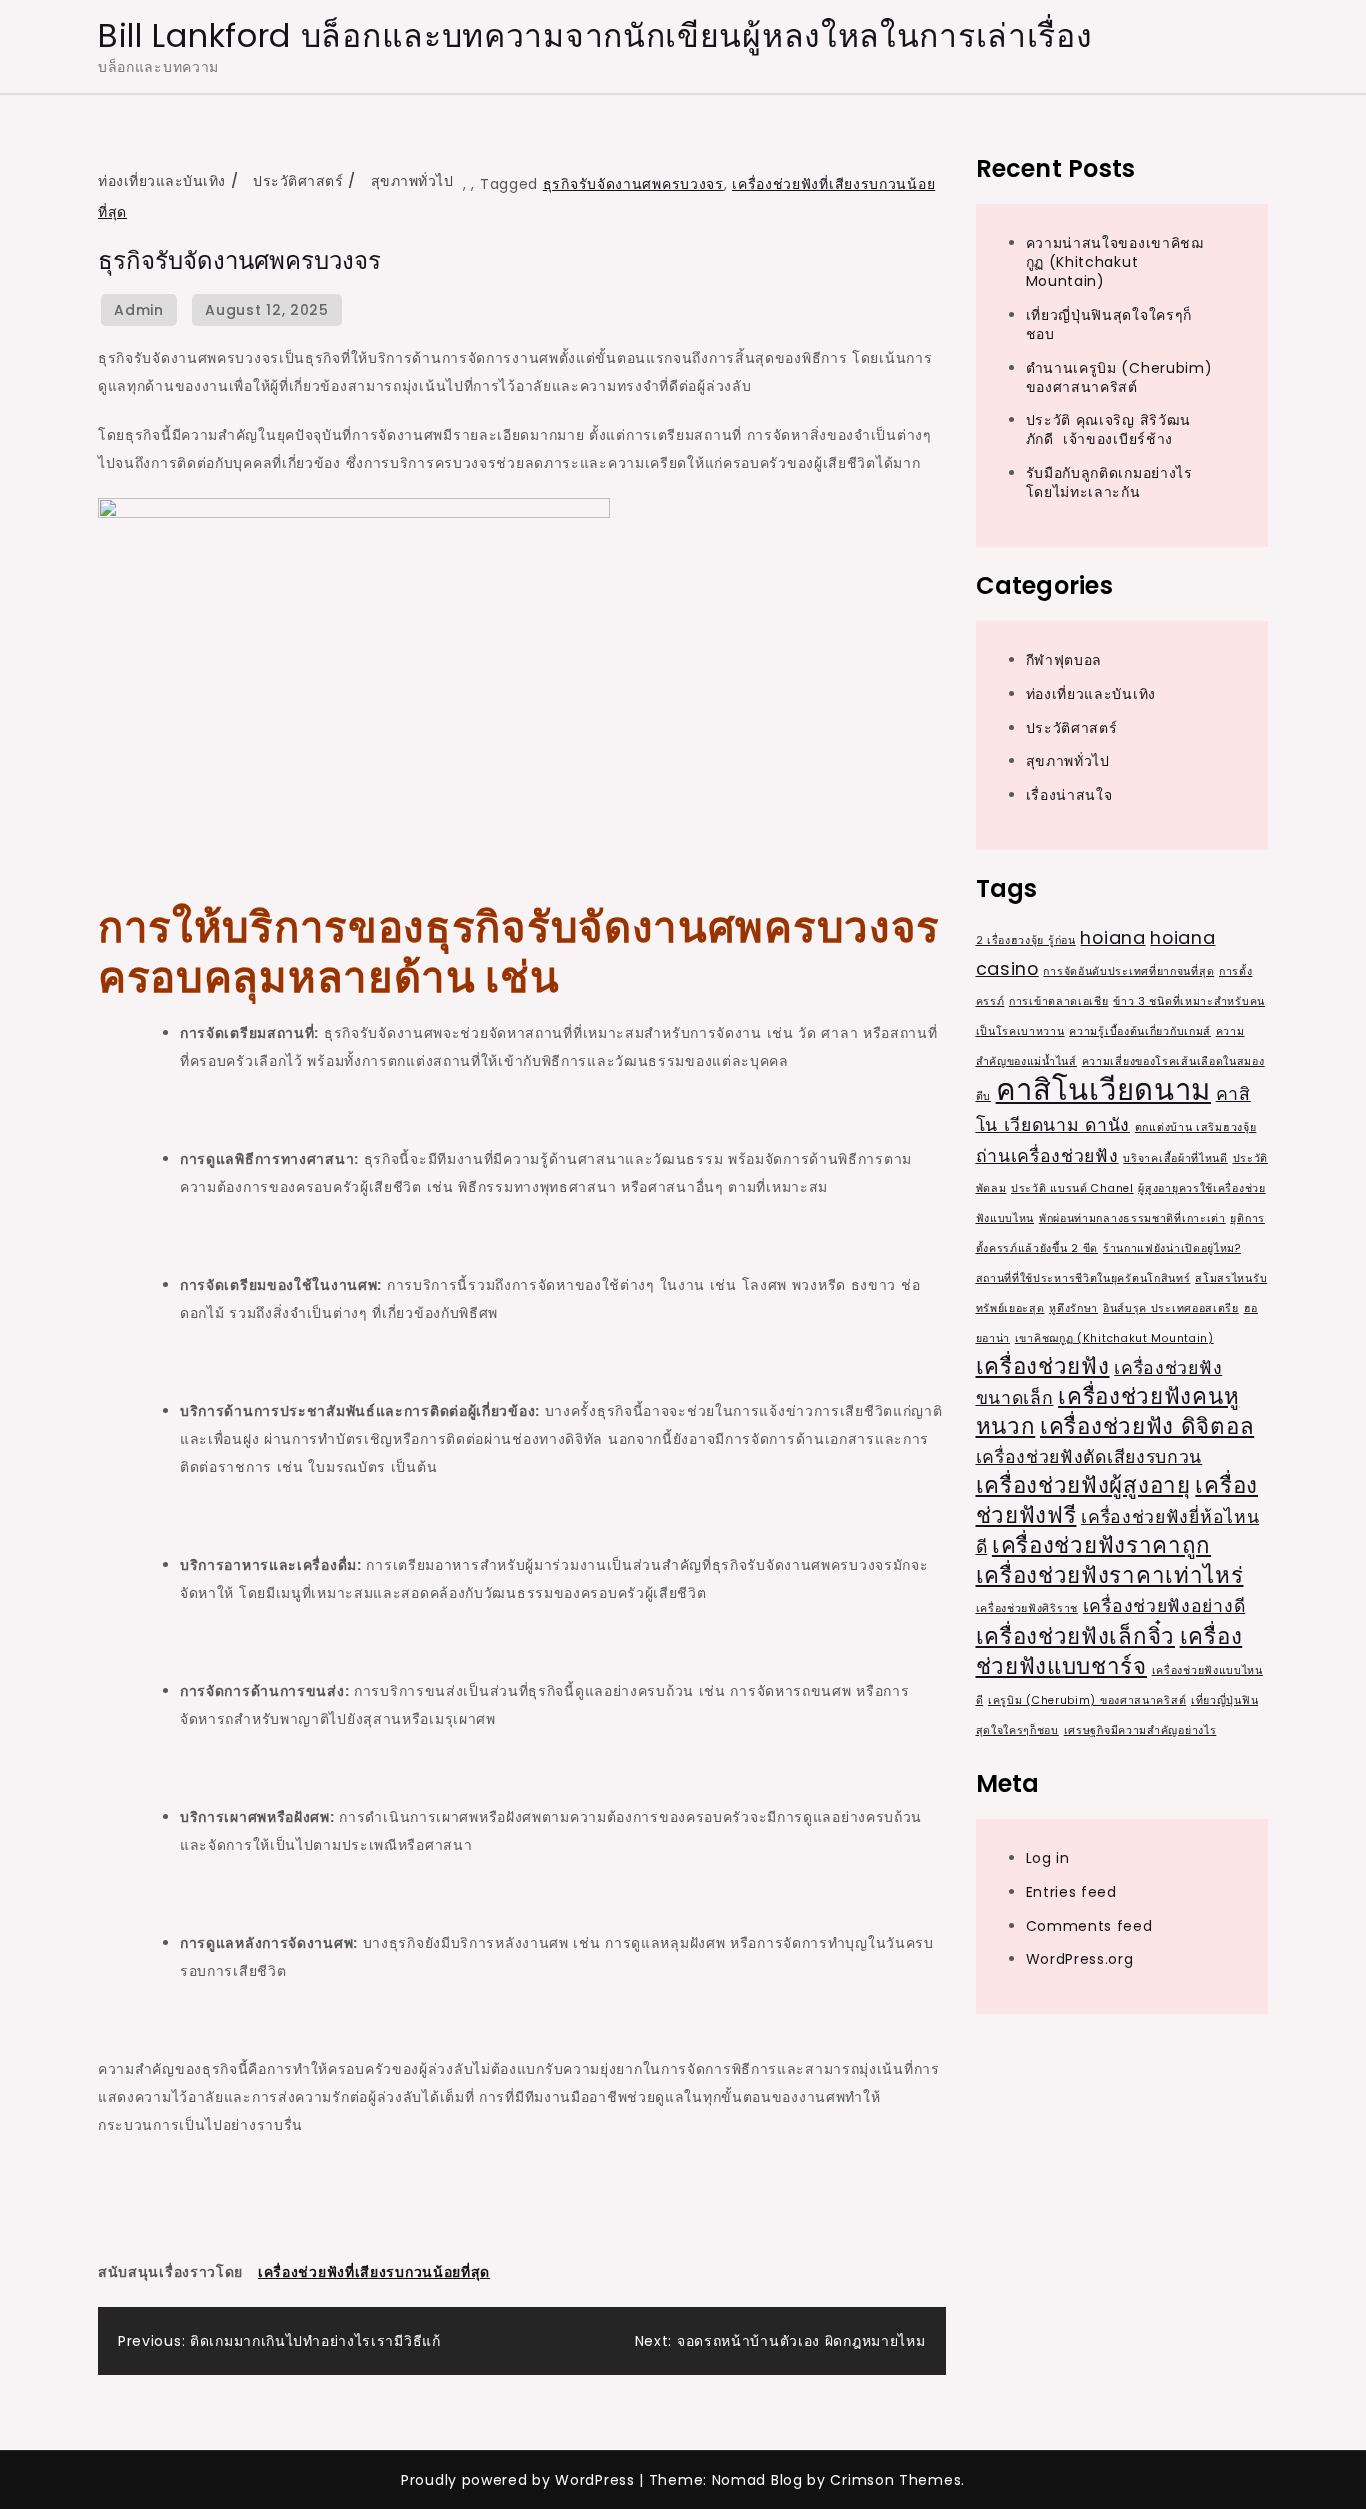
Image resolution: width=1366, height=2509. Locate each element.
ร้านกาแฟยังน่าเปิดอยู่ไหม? (1172, 1247)
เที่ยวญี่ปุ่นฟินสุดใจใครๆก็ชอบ (1109, 323)
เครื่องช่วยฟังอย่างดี (1164, 1604)
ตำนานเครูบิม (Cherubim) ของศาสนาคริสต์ (1119, 376)
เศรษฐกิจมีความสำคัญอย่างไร (1140, 1729)
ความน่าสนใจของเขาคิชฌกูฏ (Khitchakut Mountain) (1115, 261)
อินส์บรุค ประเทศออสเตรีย (1171, 1307)
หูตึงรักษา (1073, 1307)
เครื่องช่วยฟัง (1043, 1365)
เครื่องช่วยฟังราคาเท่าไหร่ (1110, 1574)
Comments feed (1089, 1925)
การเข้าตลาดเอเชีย (1059, 1000)
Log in (1048, 1857)
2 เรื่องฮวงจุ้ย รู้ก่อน (1026, 939)
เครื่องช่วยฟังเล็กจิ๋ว (1076, 1635)
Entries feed (1071, 1891)
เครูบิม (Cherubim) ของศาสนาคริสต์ (1087, 1699)
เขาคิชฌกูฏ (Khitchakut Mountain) (1114, 1337)
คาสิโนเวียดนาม (1103, 1088)
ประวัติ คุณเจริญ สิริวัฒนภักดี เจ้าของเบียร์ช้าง (1109, 429)
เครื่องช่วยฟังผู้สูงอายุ (1083, 1484)
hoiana (1112, 936)
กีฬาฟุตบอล (1064, 659)
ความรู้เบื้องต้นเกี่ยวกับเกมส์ (1140, 1030)
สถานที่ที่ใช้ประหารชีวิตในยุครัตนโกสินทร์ (1083, 1277)
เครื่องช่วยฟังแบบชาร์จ (1109, 1650)
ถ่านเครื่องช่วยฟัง (1047, 1154)
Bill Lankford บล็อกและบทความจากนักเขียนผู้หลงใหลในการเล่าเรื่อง (595, 35)
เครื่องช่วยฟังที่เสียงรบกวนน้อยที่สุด (374, 2272)
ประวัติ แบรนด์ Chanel (1072, 1187)
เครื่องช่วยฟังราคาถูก (1101, 1544)
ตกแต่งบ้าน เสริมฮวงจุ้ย (1196, 1126)
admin (139, 310)
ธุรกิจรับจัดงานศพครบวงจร (633, 184)
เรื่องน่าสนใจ (1069, 795)
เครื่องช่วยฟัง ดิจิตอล (1147, 1425)
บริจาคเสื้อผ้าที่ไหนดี (1175, 1157)
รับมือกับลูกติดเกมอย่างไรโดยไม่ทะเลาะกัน (1109, 481)
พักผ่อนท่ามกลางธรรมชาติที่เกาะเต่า (1132, 1217)
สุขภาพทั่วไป (412, 181)
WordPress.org (1080, 1959)
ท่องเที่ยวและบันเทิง (162, 181)
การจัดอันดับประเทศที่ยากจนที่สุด (1128, 970)
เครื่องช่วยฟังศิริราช (1027, 1607)
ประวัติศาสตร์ (298, 181)
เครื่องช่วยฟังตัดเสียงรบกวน (1089, 1455)
